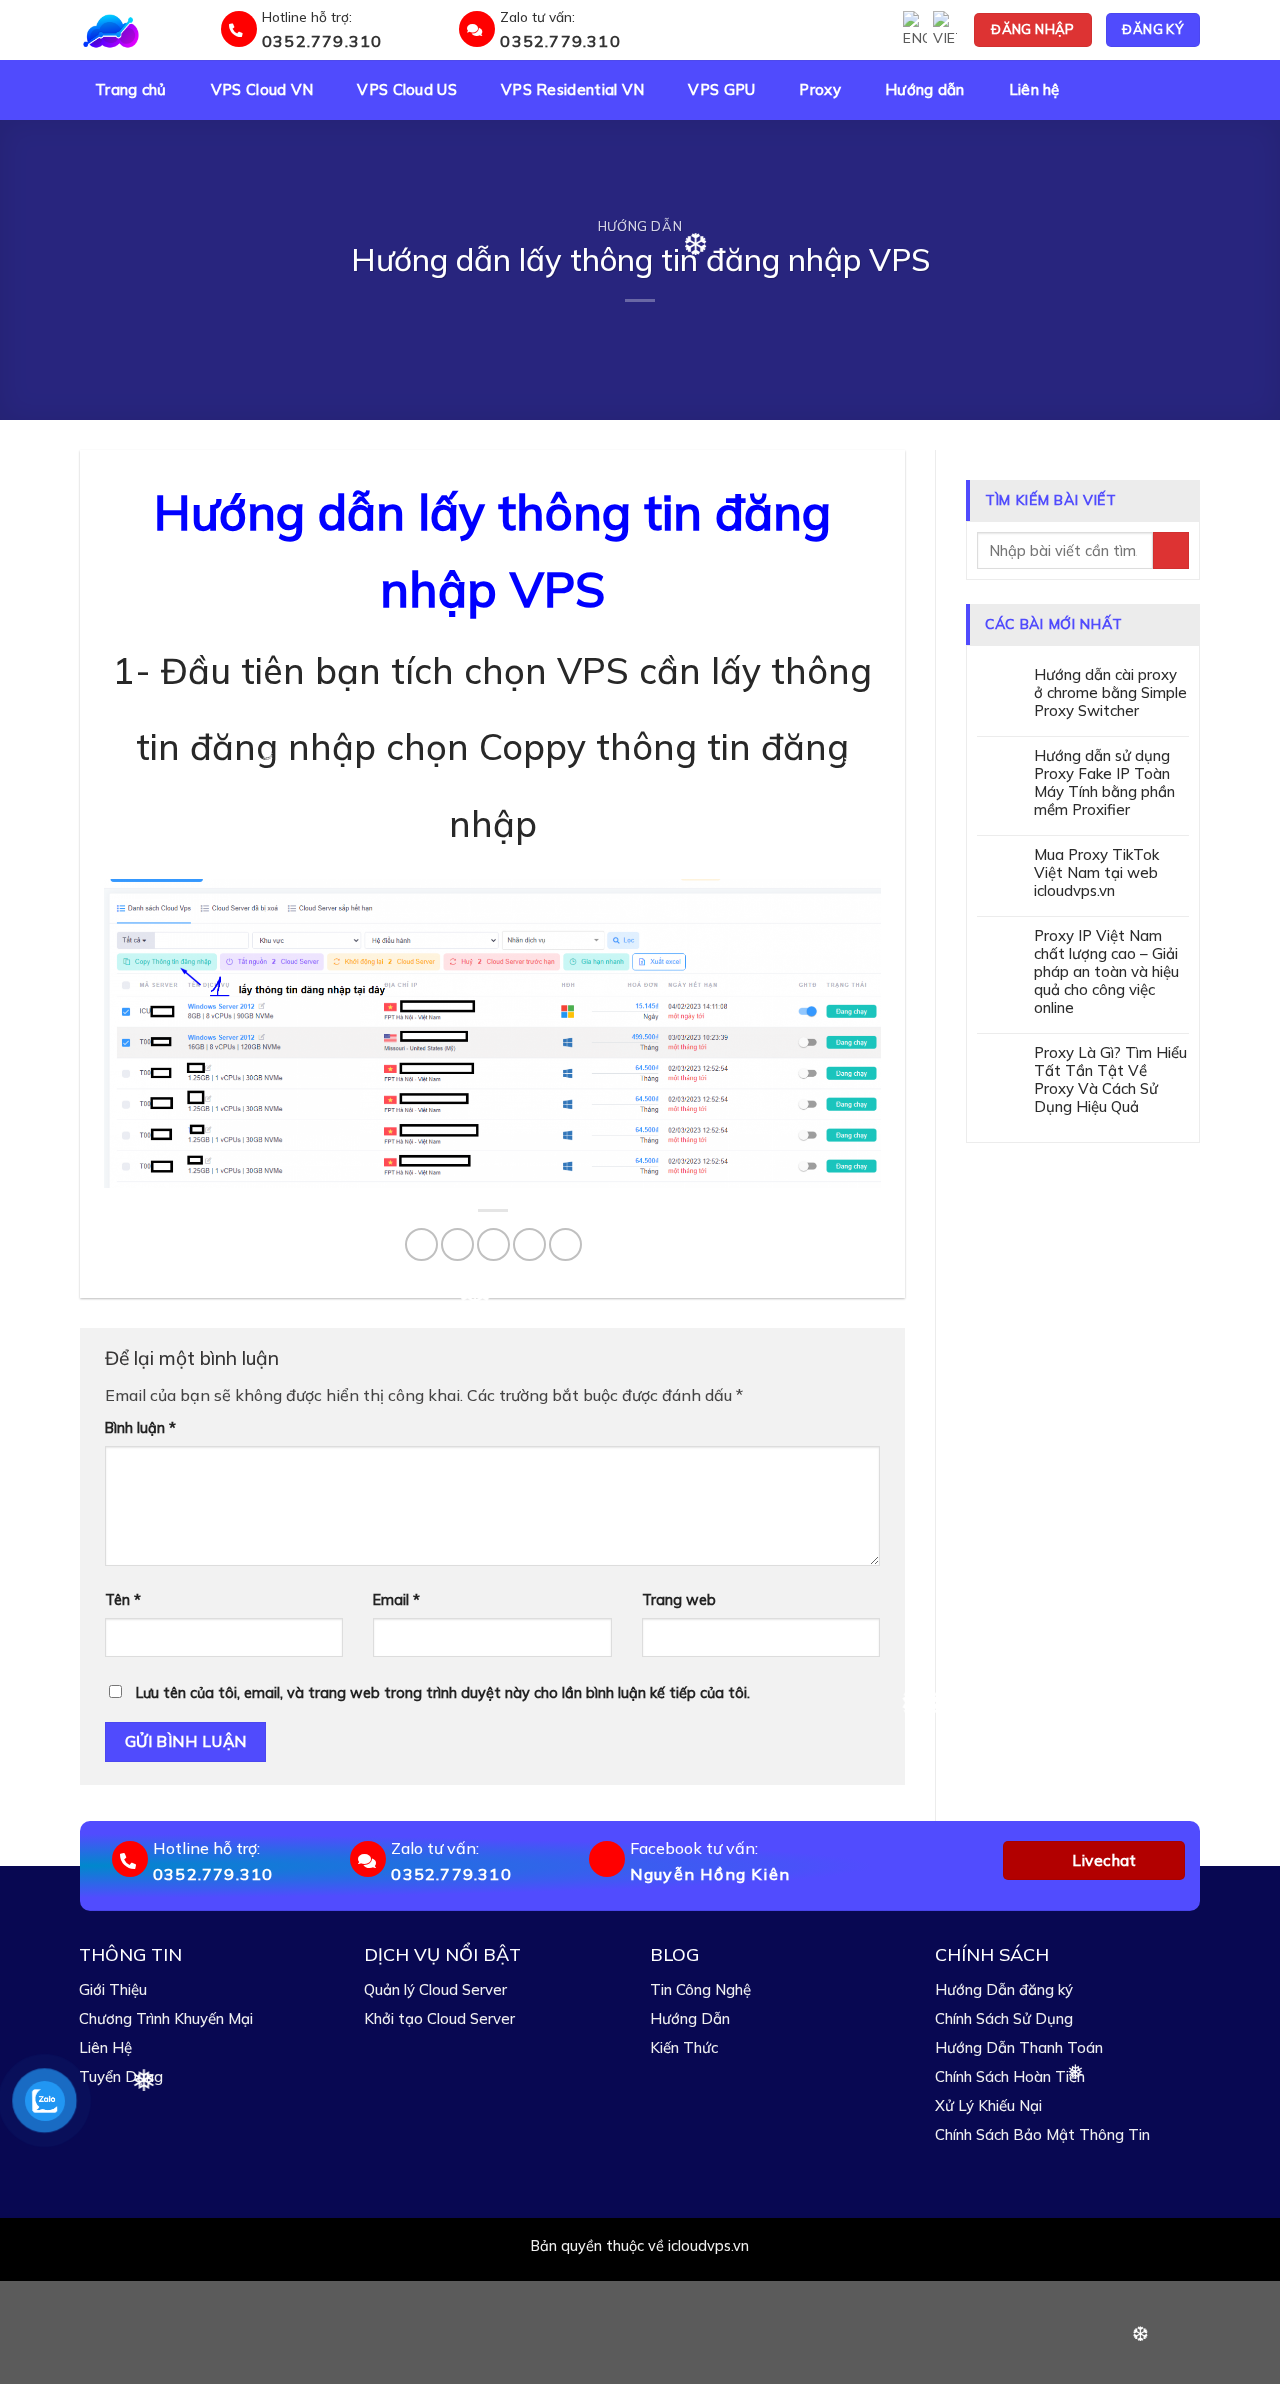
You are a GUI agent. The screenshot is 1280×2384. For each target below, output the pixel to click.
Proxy (820, 90)
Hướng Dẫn (690, 2018)
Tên (123, 1600)
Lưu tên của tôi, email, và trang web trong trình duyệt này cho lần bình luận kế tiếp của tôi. (443, 1693)
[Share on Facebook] (421, 1244)
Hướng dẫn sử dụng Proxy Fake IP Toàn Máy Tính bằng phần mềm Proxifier (1104, 783)
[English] (915, 30)
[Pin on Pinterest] (529, 1244)
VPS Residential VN (572, 90)
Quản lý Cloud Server (435, 1989)
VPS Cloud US (407, 90)
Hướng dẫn (925, 90)
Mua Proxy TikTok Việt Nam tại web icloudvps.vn (1096, 873)
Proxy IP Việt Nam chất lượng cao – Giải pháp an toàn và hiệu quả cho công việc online (1106, 972)
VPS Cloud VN (262, 90)
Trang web (679, 1600)
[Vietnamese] (945, 30)
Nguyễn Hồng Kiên (710, 1874)
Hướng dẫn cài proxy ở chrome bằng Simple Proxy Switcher (1110, 693)
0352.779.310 (322, 41)
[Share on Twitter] (457, 1244)
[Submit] (1171, 550)
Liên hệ (1034, 90)
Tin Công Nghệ (700, 1989)
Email (396, 1600)
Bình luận (140, 1428)
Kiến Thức (684, 2047)
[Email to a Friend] (493, 1244)
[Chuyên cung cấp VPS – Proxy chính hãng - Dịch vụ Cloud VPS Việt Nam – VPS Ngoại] (147, 30)
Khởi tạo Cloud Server (439, 2018)
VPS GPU (721, 90)
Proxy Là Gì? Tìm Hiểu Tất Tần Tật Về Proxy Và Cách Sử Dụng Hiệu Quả (1110, 1080)
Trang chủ (131, 90)
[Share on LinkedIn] (565, 1244)
